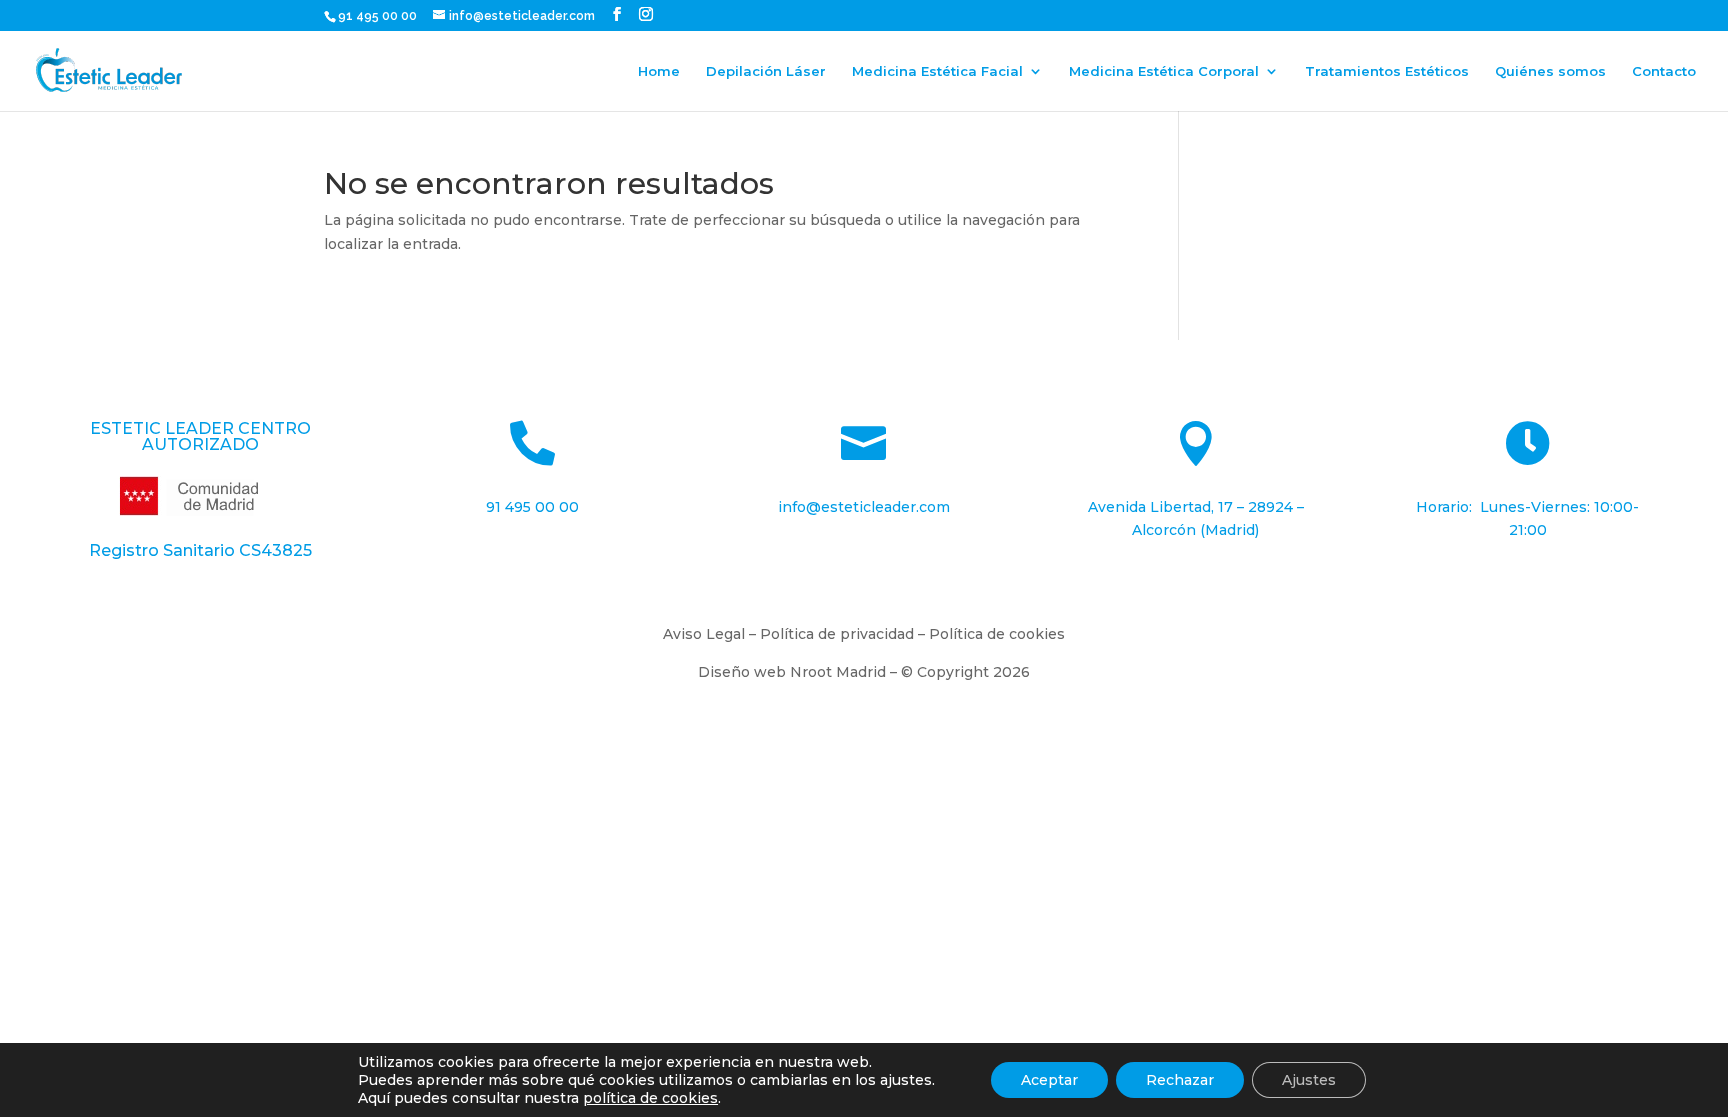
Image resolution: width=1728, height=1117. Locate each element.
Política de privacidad (837, 634)
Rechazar (1180, 1080)
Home (659, 71)
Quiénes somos (1550, 71)
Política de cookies (997, 634)
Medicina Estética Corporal (1164, 71)
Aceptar (1049, 1080)
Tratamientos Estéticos (1387, 71)
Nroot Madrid (838, 672)
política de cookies (650, 1098)
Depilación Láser (766, 71)
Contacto (1664, 71)
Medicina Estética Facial (937, 71)
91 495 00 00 (379, 16)
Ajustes (1309, 1080)
